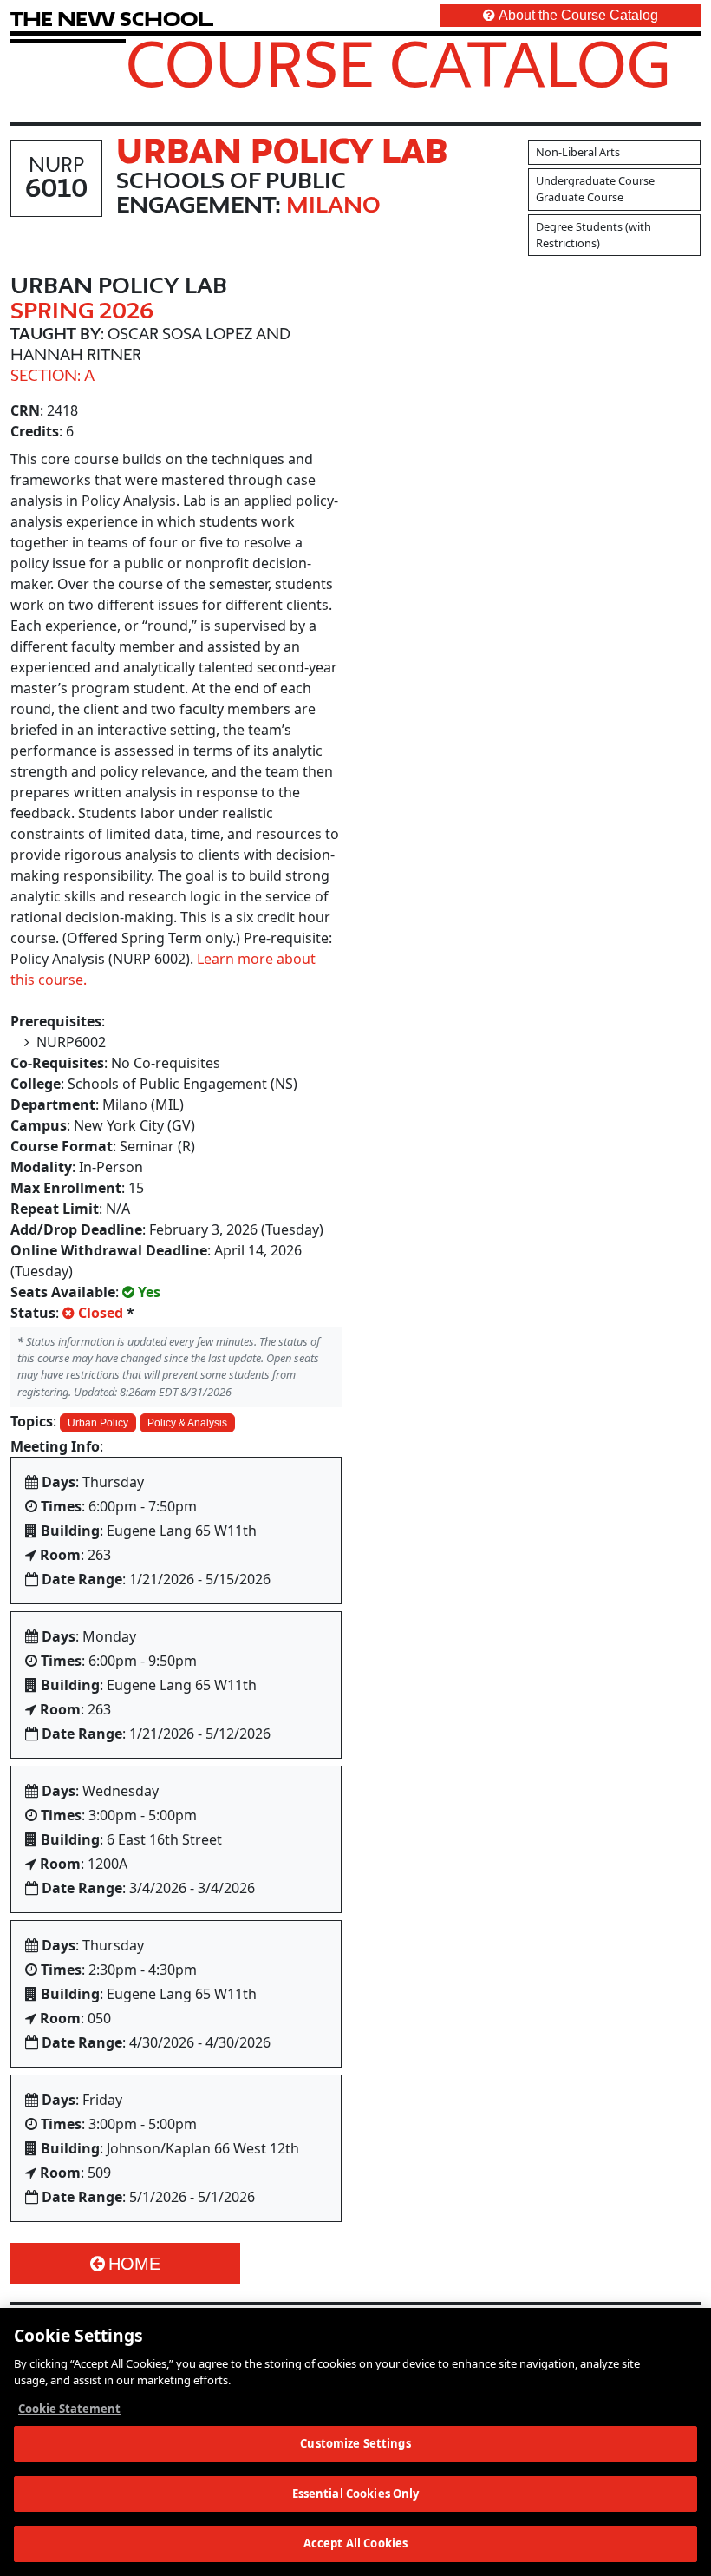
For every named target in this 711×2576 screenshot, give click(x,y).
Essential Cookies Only (356, 2494)
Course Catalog (398, 63)
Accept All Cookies (355, 2543)
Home (134, 2264)
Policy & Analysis (187, 1423)
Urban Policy (98, 1423)
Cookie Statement (69, 2409)
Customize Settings (355, 2443)
